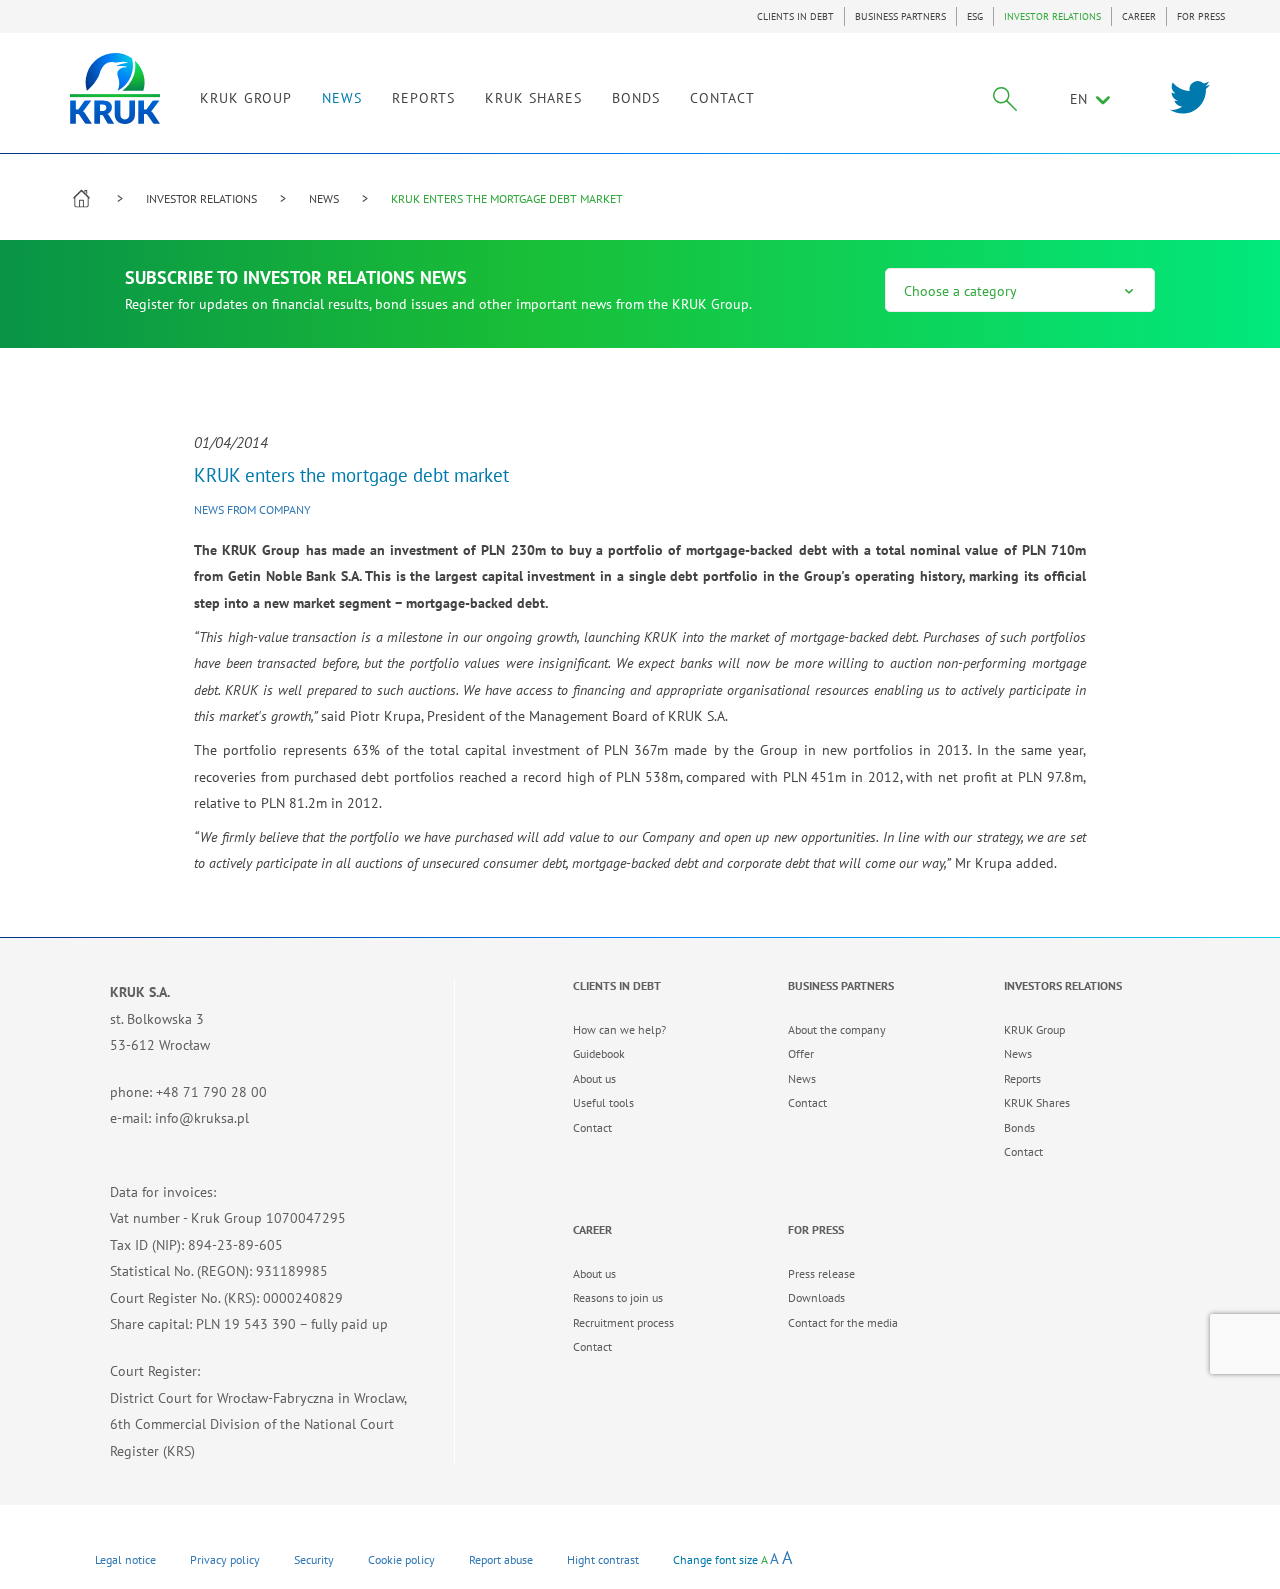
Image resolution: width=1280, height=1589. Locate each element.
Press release (821, 1273)
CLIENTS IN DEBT (795, 16)
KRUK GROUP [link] (246, 98)
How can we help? (619, 1029)
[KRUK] (115, 88)
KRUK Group (1034, 1029)
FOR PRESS (1201, 16)
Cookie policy (401, 1559)
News (802, 1078)
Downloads (816, 1297)
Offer (801, 1053)
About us (594, 1078)
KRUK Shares (1037, 1102)
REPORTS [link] (423, 98)
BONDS (636, 98)
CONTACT (722, 98)
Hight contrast (603, 1559)
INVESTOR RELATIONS (1052, 16)
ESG (975, 16)
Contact (592, 1127)
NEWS (342, 98)
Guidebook (599, 1053)
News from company (252, 509)
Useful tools (603, 1102)
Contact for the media (843, 1322)
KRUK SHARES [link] (533, 98)
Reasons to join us (618, 1297)
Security (314, 1559)
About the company (837, 1029)
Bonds (1019, 1127)
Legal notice (125, 1559)
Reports (1022, 1078)
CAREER (1139, 16)
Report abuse (501, 1559)
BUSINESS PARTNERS (900, 16)
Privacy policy (225, 1559)
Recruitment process (623, 1322)
